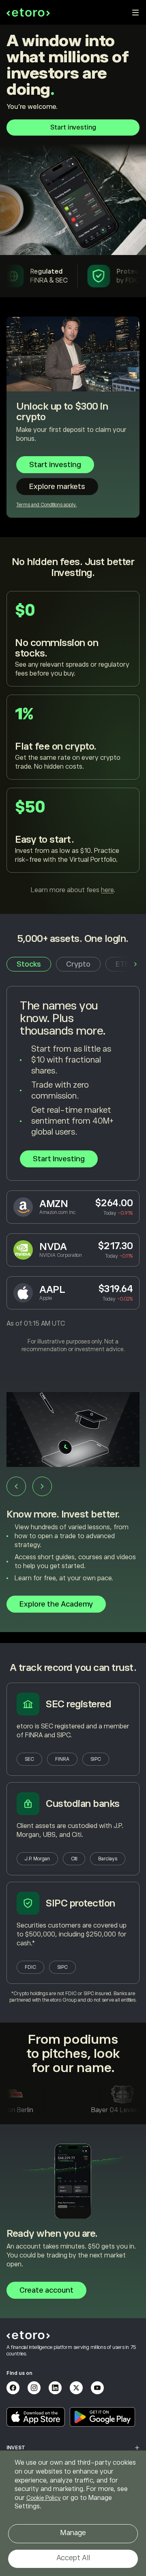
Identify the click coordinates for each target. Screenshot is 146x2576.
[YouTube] (97, 2388)
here (107, 890)
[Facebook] (13, 2388)
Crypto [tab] (78, 964)
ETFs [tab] (125, 964)
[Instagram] (34, 2388)
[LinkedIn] (55, 2388)
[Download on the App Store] (36, 2417)
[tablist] (73, 964)
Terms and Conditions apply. (46, 505)
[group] (73, 1508)
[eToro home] (28, 13)
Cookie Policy (44, 2498)
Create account (46, 2290)
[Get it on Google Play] (103, 2417)
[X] (76, 2388)
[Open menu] (135, 13)
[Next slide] (42, 1486)
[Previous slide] (16, 1486)
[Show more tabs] (135, 964)
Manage (73, 2533)
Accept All (73, 2558)
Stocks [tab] (29, 964)
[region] (73, 2513)
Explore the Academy (56, 1604)
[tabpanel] (73, 1170)
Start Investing (59, 1159)
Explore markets (57, 487)
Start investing (73, 128)
